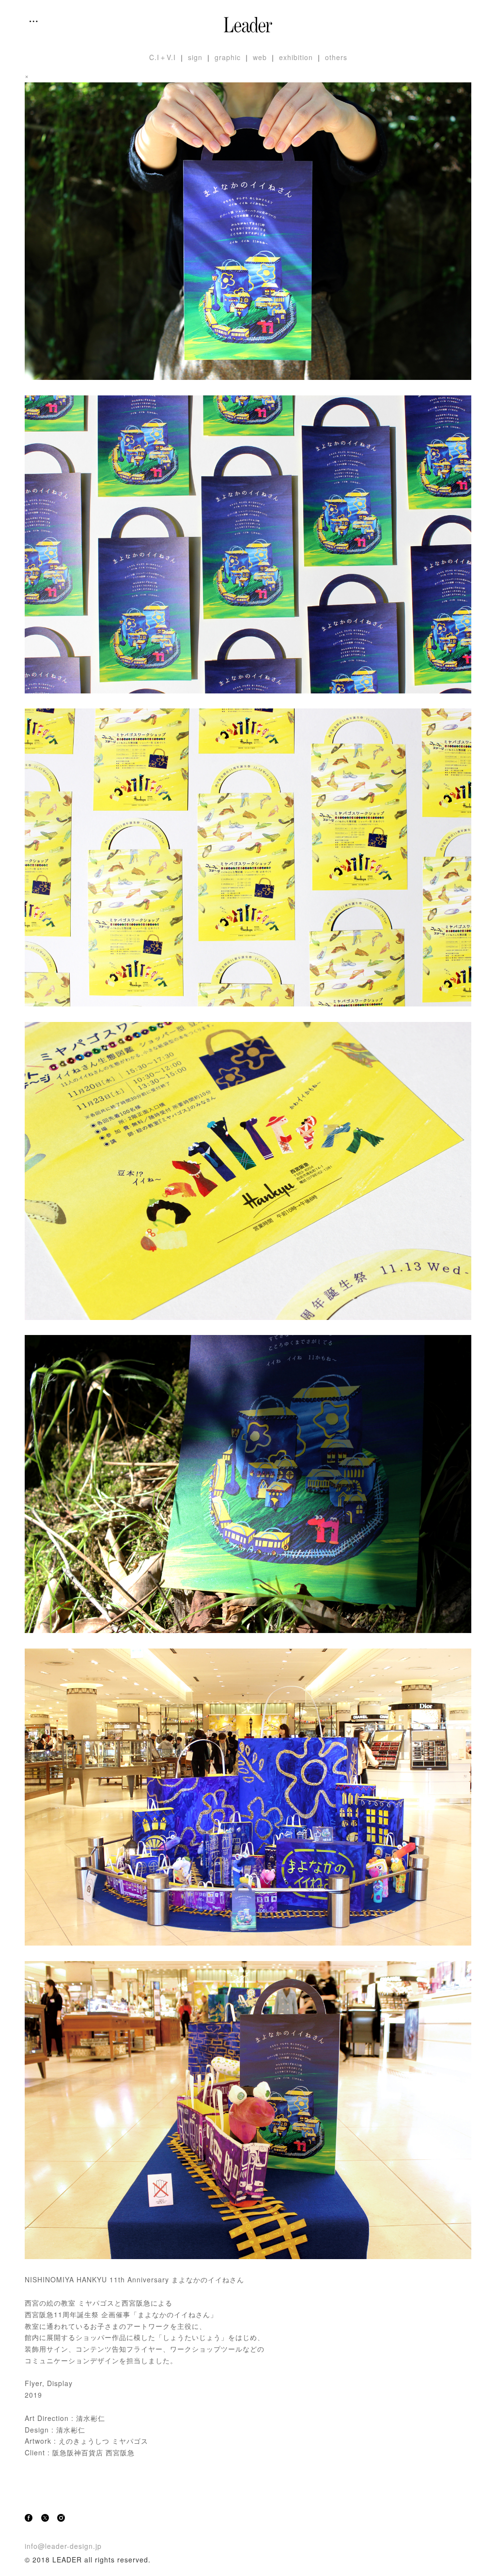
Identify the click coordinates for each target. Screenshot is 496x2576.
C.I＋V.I (163, 57)
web (260, 57)
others (336, 57)
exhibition (296, 57)
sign (195, 57)
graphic (228, 57)
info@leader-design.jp (63, 2546)
